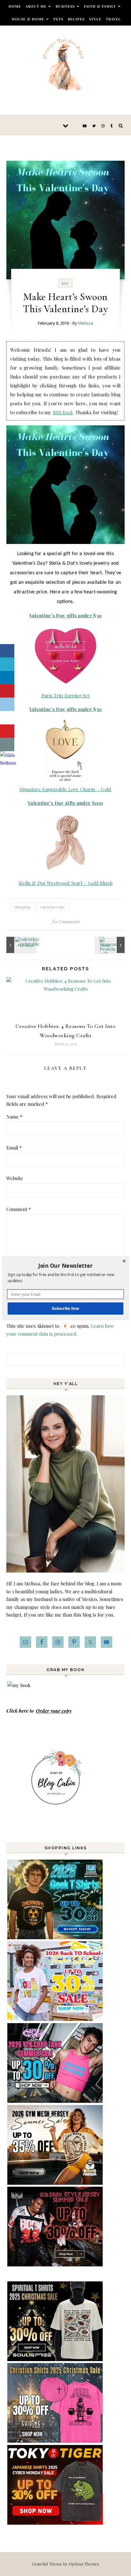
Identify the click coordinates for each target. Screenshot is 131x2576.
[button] (65, 1266)
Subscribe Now (65, 1308)
